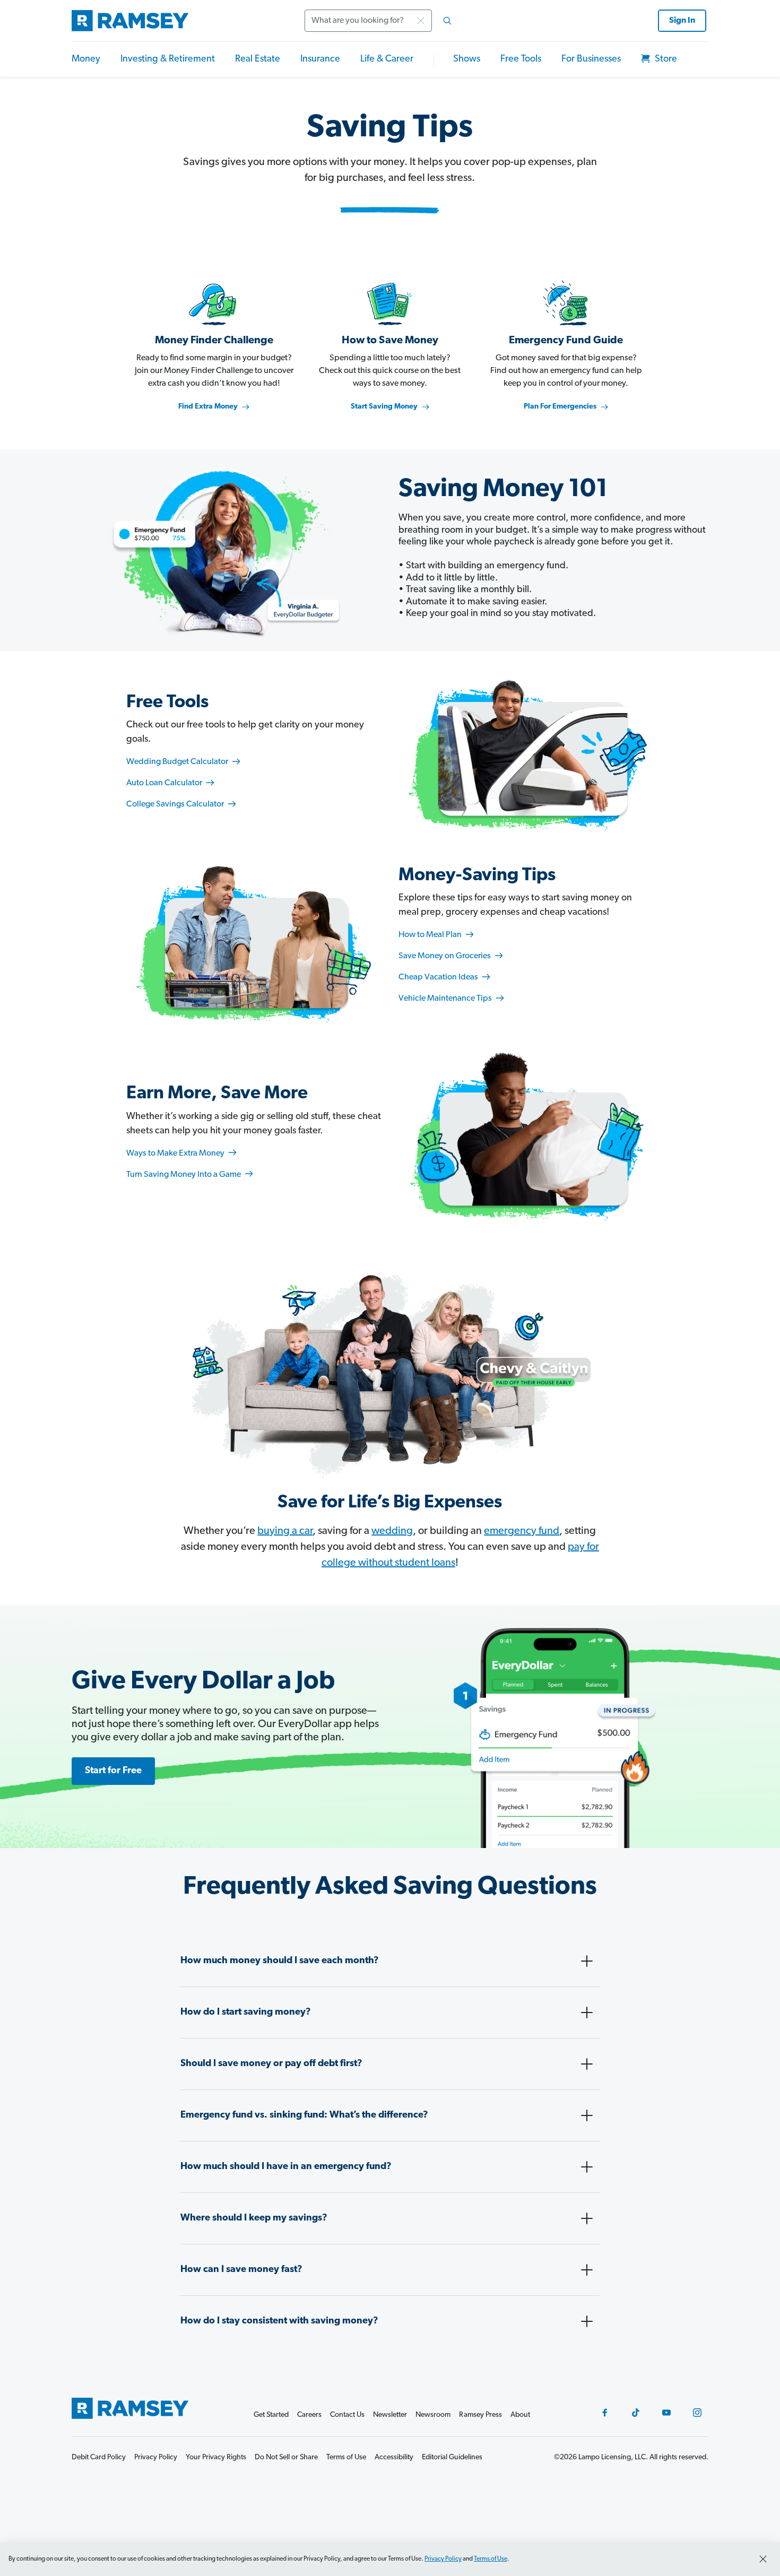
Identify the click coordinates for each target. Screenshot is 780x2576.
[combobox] (382, 21)
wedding (392, 1531)
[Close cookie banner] (763, 2559)
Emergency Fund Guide (566, 341)
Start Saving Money (384, 407)
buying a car (285, 1531)
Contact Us (347, 2415)
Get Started (271, 2415)
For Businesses (591, 59)
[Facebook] (605, 2413)
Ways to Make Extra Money (176, 1153)
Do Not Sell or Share (286, 2457)
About (520, 2415)
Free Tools (521, 59)
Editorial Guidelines (452, 2457)
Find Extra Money (208, 407)
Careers (309, 2415)
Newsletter (390, 2415)
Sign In (682, 21)
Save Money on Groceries (445, 956)
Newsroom (433, 2415)
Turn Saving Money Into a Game (184, 1175)
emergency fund (522, 1531)
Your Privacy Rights (216, 2457)
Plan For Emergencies (560, 407)
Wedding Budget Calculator (178, 762)
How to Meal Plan (431, 935)
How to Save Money (390, 341)
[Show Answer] (587, 1961)
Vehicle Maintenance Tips (446, 999)
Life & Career (387, 59)
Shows (467, 59)
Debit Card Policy (99, 2457)
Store (665, 59)
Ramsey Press (480, 2415)
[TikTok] (636, 2413)
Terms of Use (491, 2559)
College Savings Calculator (176, 804)
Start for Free (113, 1771)
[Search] (447, 21)
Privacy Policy (443, 2559)
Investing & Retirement (168, 59)
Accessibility (394, 2457)
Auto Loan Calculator (165, 783)
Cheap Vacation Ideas (439, 977)
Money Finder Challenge (214, 341)
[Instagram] (697, 2413)
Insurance (320, 59)
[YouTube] (666, 2413)
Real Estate (258, 59)
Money (86, 59)
